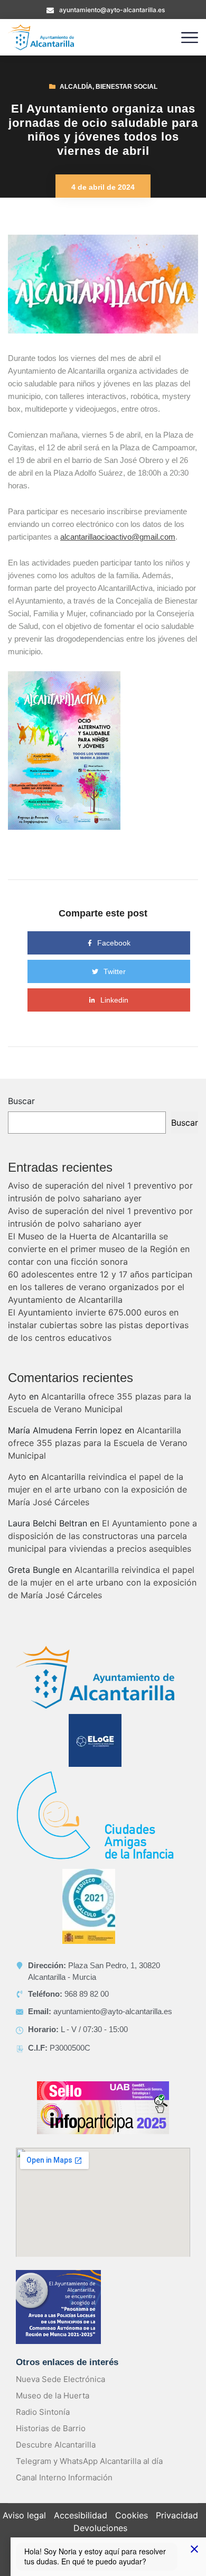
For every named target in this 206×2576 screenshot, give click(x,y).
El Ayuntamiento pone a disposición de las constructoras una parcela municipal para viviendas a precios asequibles (102, 1536)
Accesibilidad (81, 2515)
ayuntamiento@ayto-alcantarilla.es (112, 10)
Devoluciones (100, 2528)
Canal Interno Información (64, 2477)
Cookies (132, 2515)
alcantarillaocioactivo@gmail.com (118, 537)
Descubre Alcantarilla (56, 2445)
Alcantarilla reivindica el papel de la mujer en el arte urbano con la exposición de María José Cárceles (97, 1489)
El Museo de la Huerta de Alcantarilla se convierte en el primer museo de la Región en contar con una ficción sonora (99, 1249)
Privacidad (177, 2515)
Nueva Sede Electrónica (60, 2379)
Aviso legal (24, 2515)
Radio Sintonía (43, 2412)
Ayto (17, 1396)
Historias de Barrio (51, 2428)
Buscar (21, 1101)
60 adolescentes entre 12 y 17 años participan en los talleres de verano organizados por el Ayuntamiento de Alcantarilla (100, 1287)
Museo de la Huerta (53, 2396)
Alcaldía (76, 87)
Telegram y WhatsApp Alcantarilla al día (89, 2461)
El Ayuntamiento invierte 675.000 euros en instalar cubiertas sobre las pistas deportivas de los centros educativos (98, 1325)
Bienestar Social (127, 87)
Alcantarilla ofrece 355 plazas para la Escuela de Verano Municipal (98, 1443)
